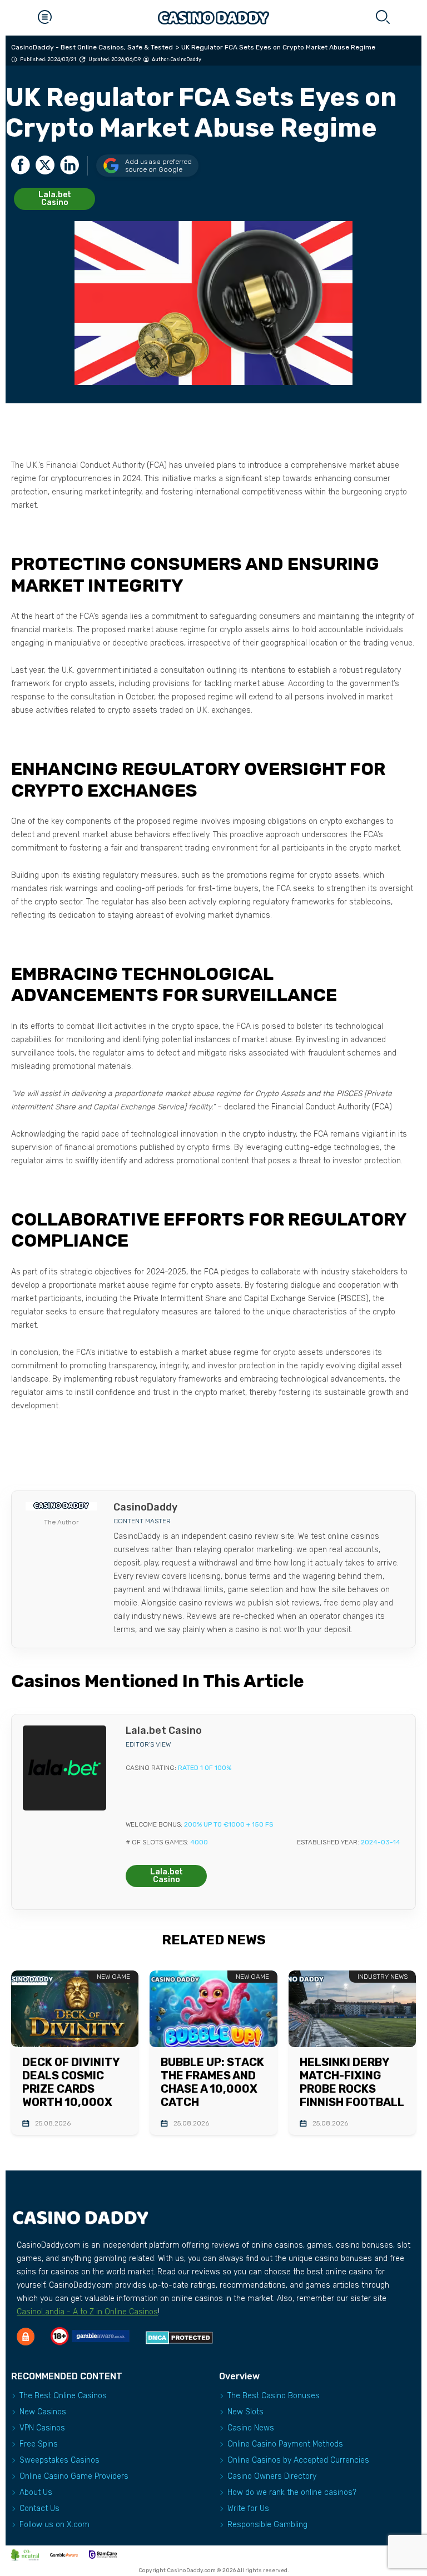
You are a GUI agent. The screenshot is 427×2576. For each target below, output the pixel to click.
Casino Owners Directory (272, 2476)
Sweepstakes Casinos (59, 2460)
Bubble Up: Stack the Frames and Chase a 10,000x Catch (212, 2082)
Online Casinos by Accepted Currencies (298, 2460)
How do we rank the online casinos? (292, 2492)
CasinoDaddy (186, 59)
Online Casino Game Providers (74, 2476)
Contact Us (39, 2509)
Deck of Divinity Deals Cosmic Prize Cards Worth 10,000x (71, 2082)
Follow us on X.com (54, 2525)
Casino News (251, 2428)
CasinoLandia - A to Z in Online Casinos (87, 2312)
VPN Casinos (42, 2428)
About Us (36, 2492)
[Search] (383, 18)
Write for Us (248, 2509)
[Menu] (44, 18)
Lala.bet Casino (55, 199)
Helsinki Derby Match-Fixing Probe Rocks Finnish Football (352, 2082)
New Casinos (43, 2412)
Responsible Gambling (267, 2525)
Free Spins (39, 2444)
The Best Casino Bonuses (274, 2396)
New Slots (245, 2412)
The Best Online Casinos (63, 2396)
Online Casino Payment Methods (285, 2444)
